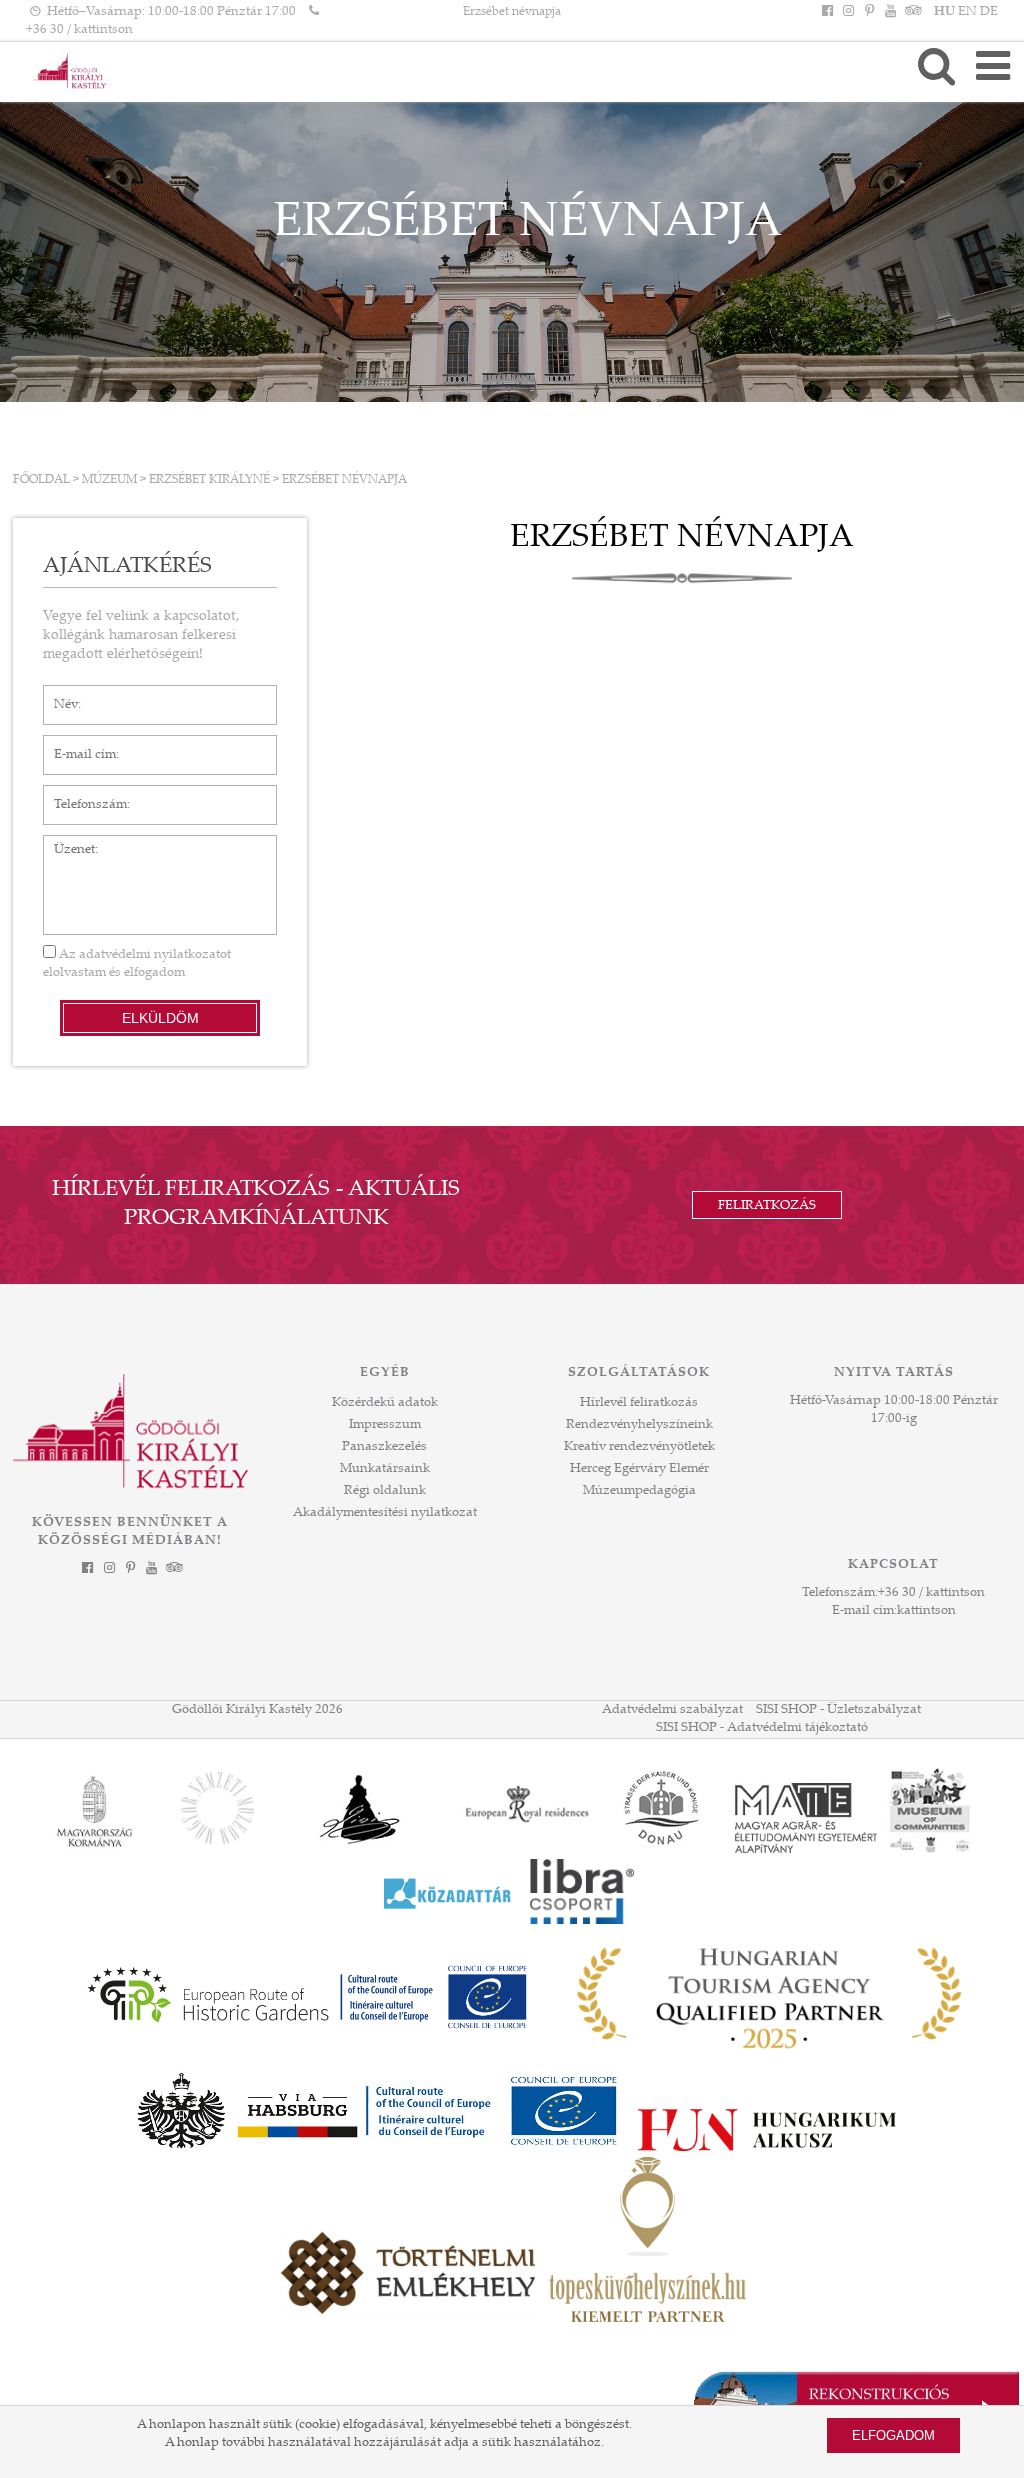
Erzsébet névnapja (512, 12)
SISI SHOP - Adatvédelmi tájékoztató (762, 1728)
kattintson (926, 1611)
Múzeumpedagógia (639, 1491)
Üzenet (64, 845)
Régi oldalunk (385, 1491)
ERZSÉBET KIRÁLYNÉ (209, 480)
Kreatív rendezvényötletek (639, 1447)
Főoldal (41, 480)
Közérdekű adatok (385, 1403)
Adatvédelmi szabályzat (672, 1710)
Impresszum (385, 1425)
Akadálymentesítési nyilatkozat (385, 1513)
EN (967, 12)
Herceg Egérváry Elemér (639, 1469)
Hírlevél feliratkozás (639, 1403)
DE (989, 12)
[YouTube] (891, 12)
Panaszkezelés (384, 1447)
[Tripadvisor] (912, 12)
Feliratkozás (767, 1206)
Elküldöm (160, 1018)
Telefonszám (80, 795)
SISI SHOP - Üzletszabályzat (838, 1710)
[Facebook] (827, 12)
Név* (58, 695)
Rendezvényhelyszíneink (639, 1425)
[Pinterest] (869, 12)
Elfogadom (893, 2435)
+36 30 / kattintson (79, 30)
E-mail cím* (77, 745)
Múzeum (109, 480)
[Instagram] (848, 12)
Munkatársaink (385, 1469)
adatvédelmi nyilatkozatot (155, 955)
